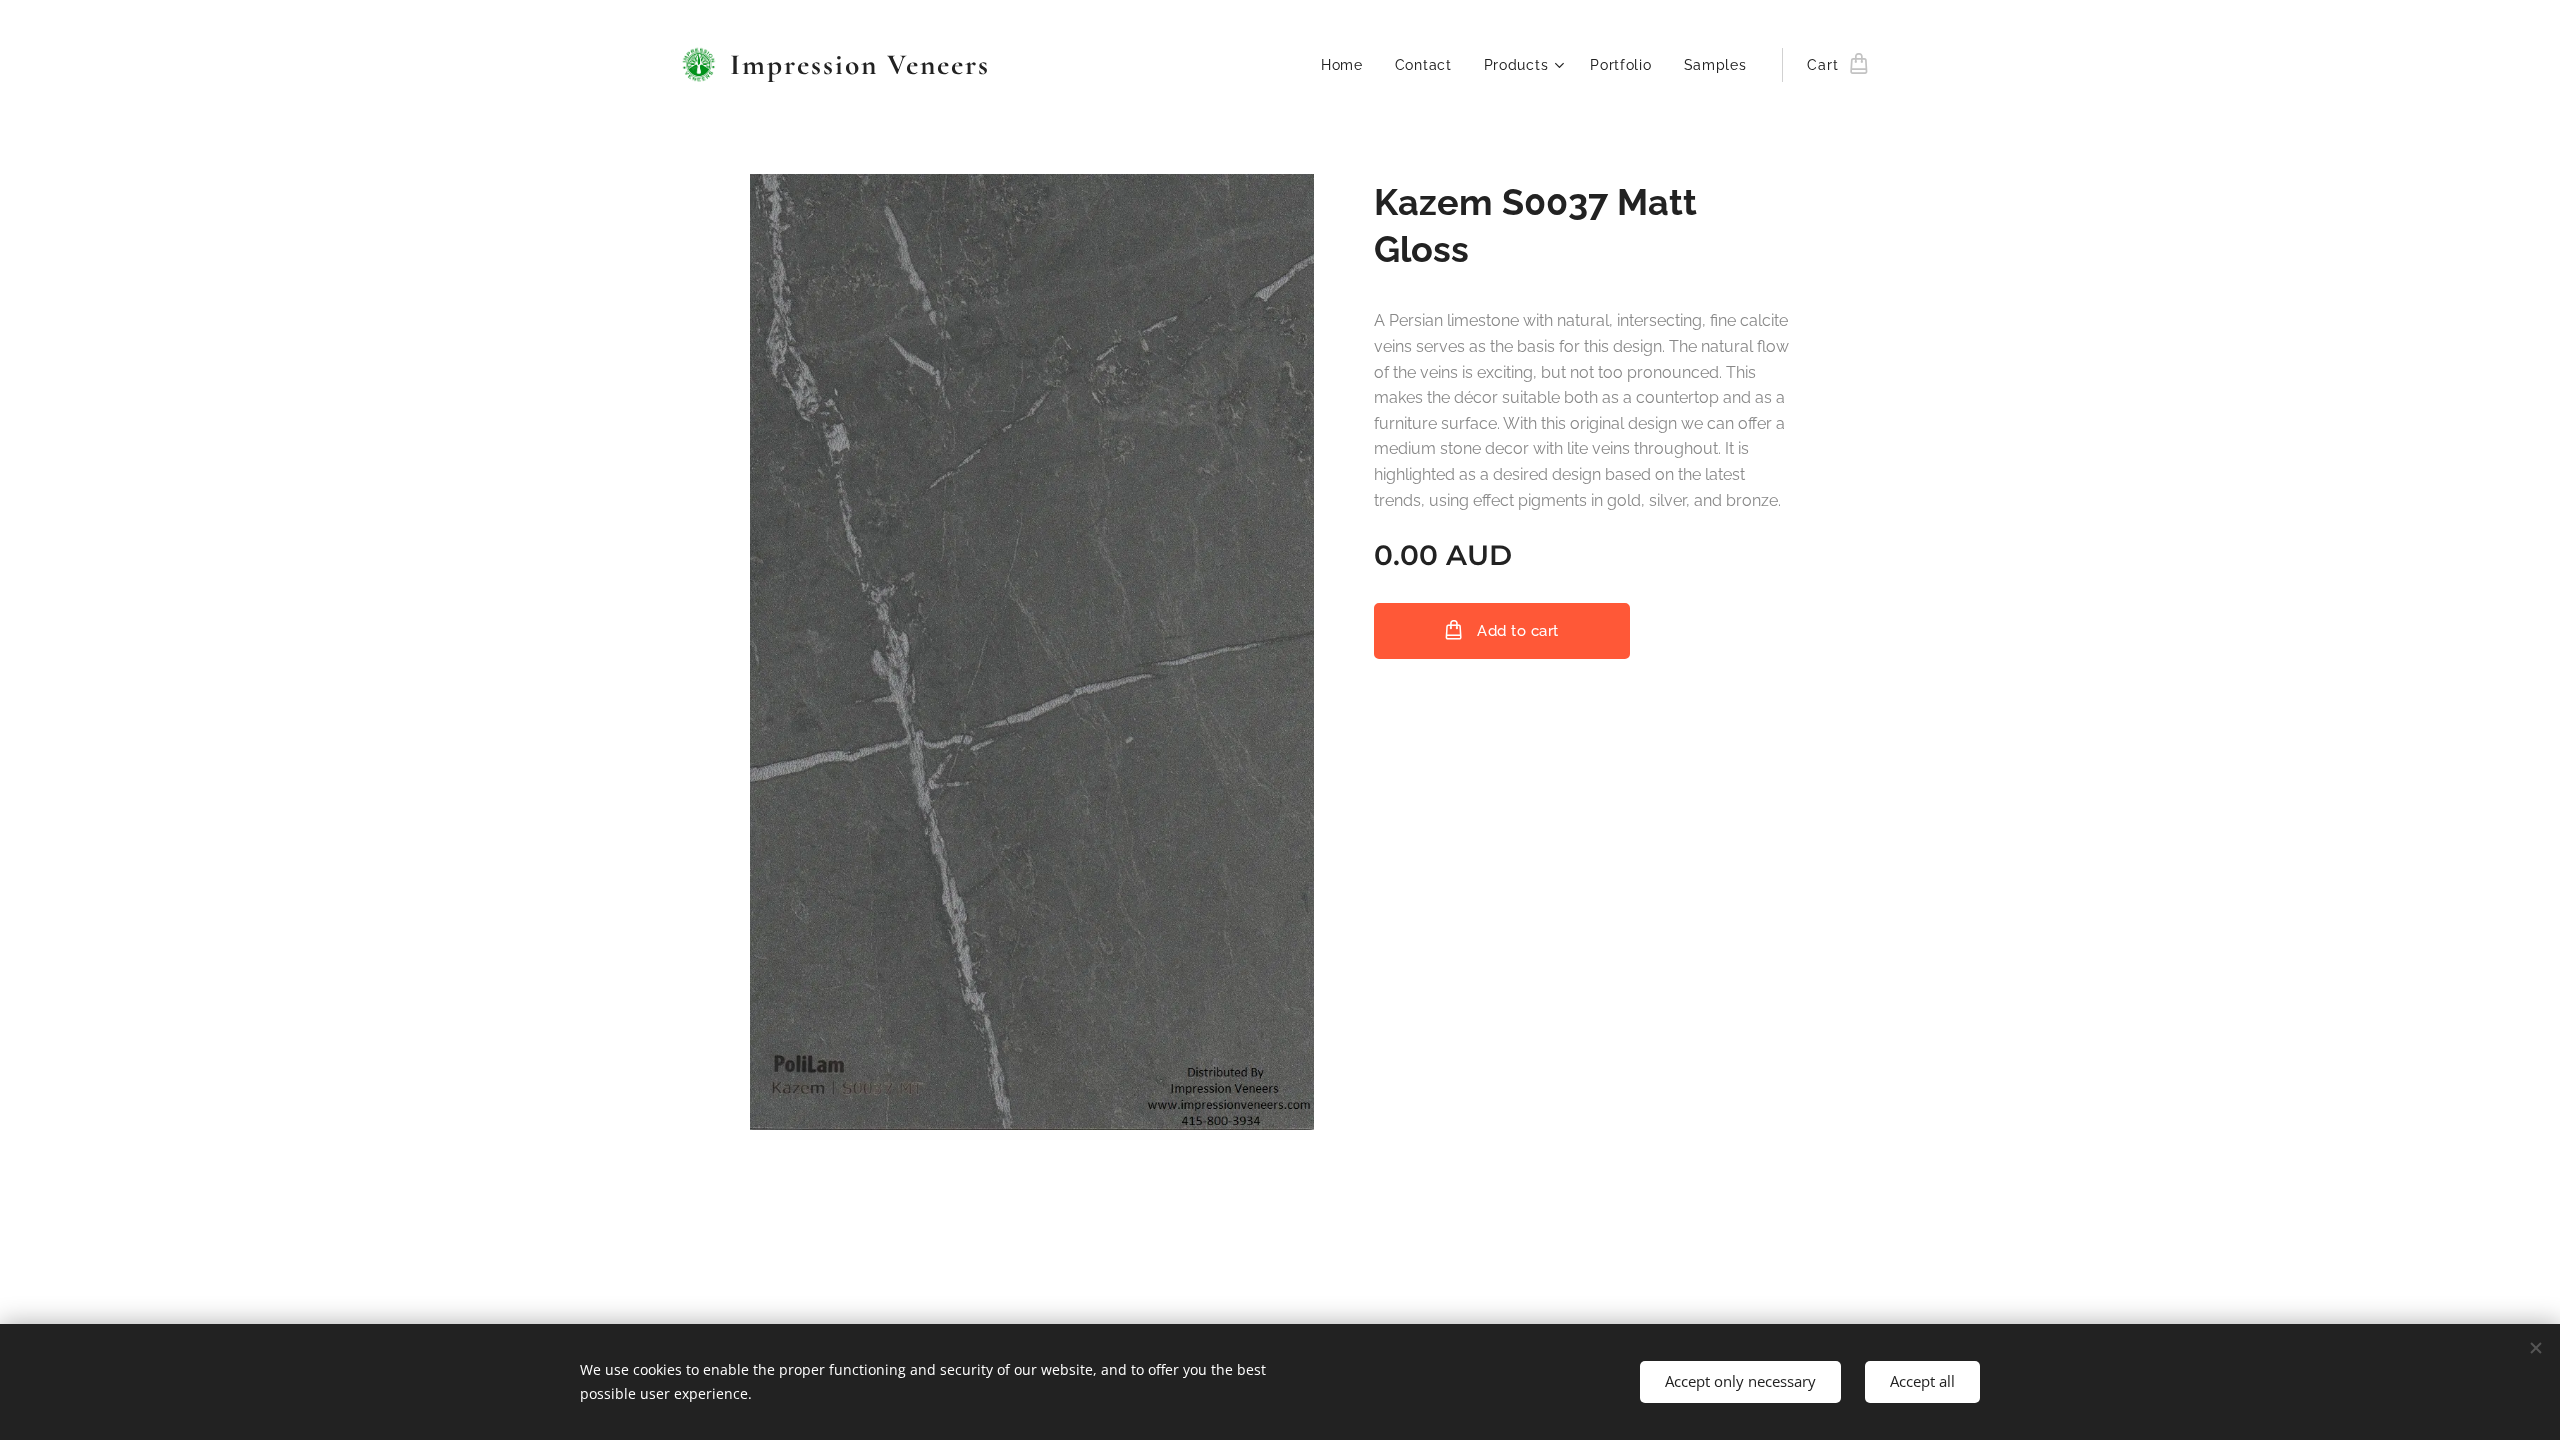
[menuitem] (1347, 65)
